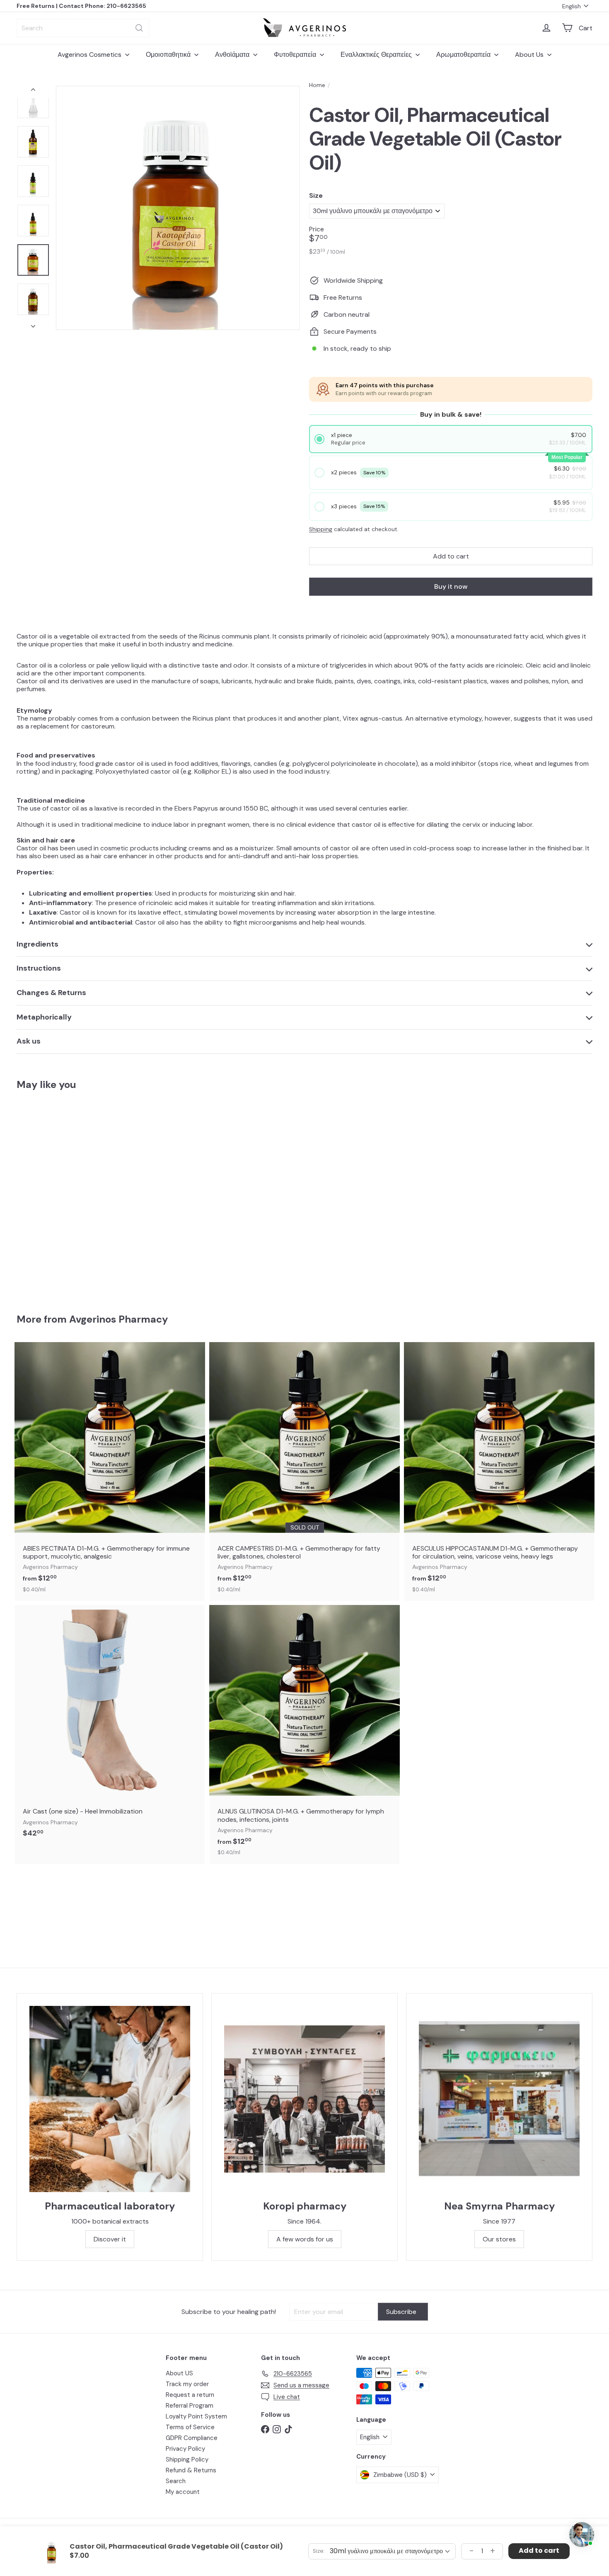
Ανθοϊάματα (233, 55)
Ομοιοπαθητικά (169, 55)
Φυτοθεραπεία (296, 55)
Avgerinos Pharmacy (118, 1319)
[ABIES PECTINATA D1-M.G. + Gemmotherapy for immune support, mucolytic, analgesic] (110, 1471)
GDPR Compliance (192, 2438)
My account (183, 2492)
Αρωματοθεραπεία (464, 55)
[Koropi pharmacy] (304, 2099)
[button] (451, 439)
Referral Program (190, 2406)
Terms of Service (190, 2427)
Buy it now (451, 586)
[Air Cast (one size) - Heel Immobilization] (110, 1726)
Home (317, 85)
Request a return (190, 2395)
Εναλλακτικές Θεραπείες (377, 55)
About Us (530, 55)
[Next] (33, 324)
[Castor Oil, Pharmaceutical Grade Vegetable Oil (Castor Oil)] (61, 1196)
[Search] (139, 28)
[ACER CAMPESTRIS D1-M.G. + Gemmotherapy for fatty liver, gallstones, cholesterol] (304, 1471)
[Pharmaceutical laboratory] (110, 2099)
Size (316, 195)
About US (179, 2373)
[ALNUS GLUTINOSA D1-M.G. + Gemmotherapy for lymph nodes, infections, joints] (304, 1734)
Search (176, 2481)
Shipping (321, 529)
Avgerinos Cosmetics (90, 55)
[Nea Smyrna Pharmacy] (499, 2099)
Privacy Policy (185, 2449)
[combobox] (83, 28)
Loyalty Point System (196, 2416)
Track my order (187, 2384)
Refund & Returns (191, 2470)
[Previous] (33, 92)
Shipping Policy (187, 2459)
